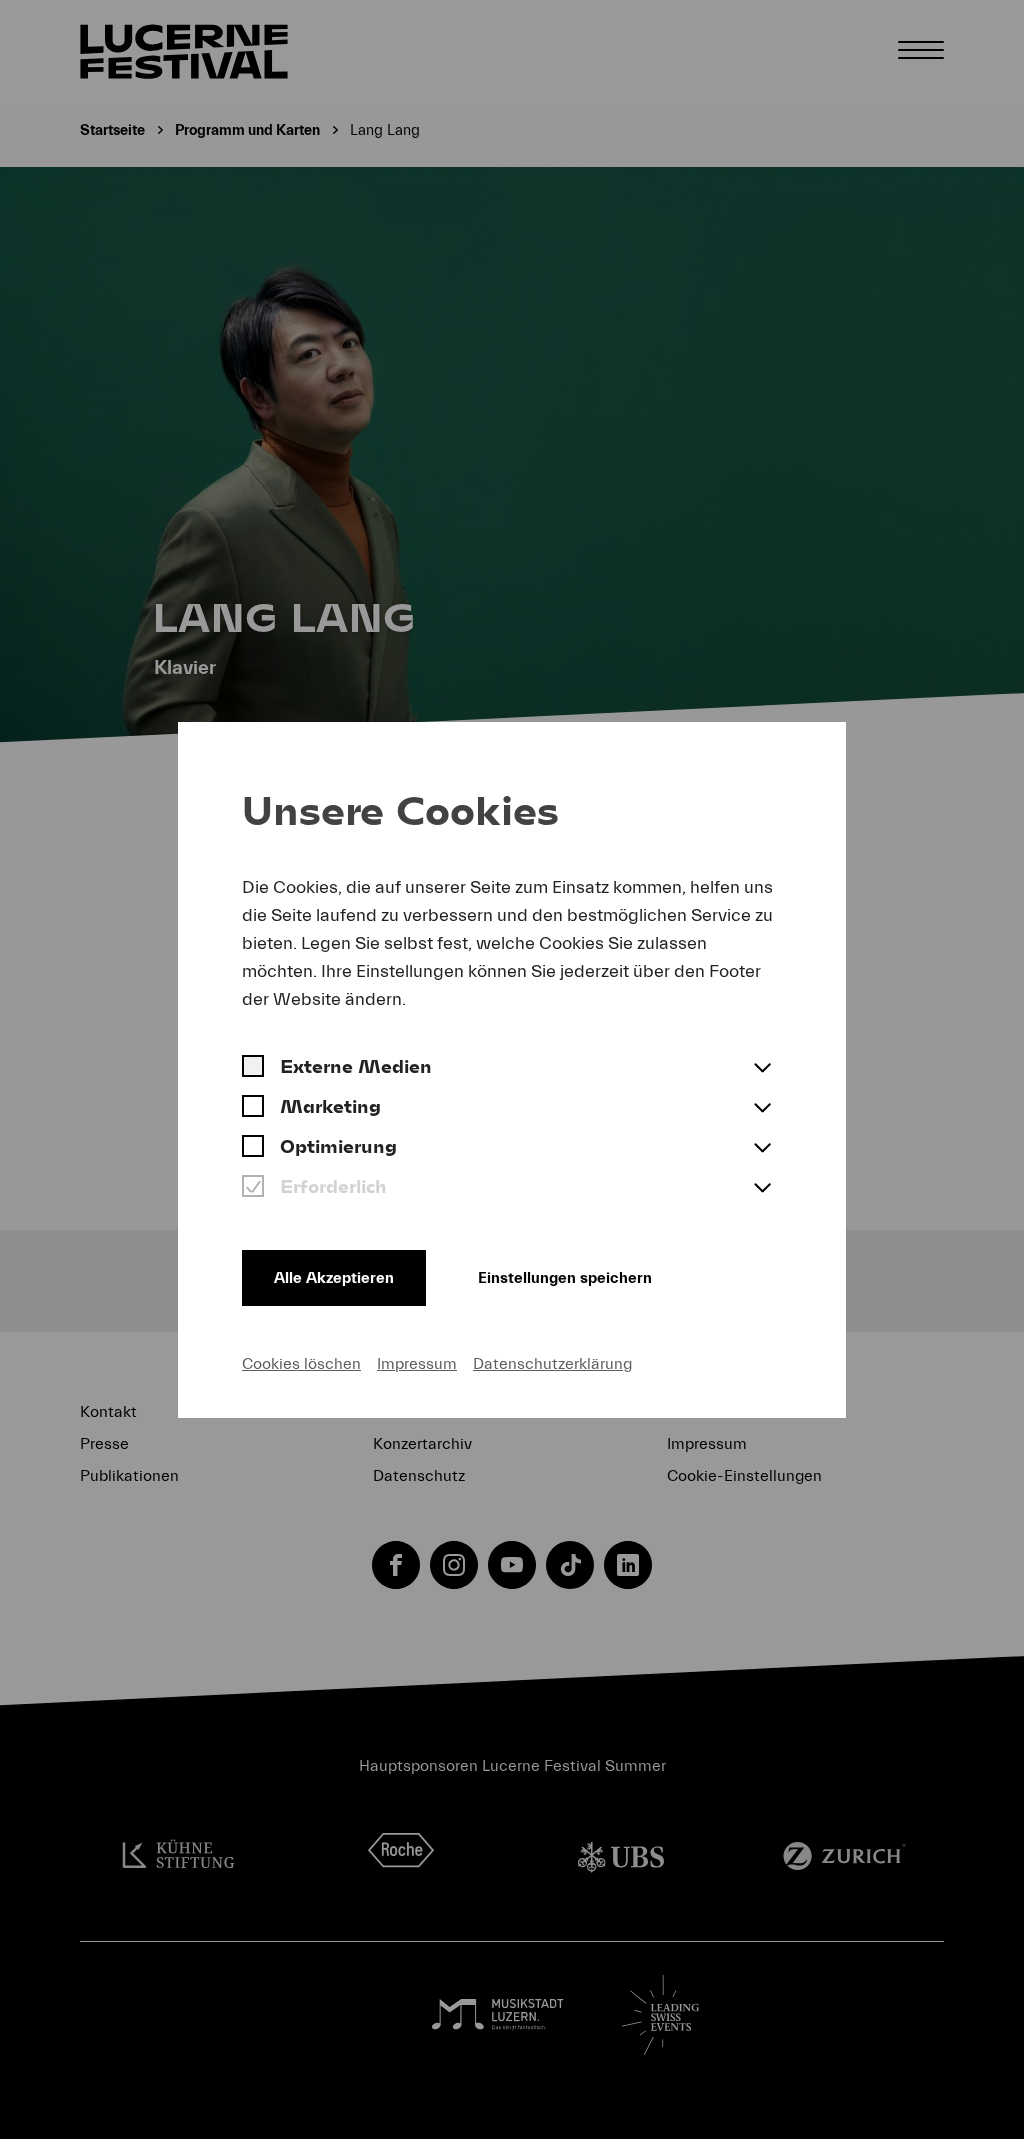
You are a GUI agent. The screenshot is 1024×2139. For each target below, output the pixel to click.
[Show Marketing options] (762, 1109)
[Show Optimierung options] (762, 1149)
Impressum (417, 1364)
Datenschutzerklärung (552, 1364)
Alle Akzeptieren (334, 1278)
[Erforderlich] (253, 1189)
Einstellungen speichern (565, 1278)
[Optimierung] (253, 1149)
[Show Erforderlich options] (762, 1189)
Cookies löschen (301, 1364)
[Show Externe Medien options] (762, 1069)
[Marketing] (253, 1109)
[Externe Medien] (253, 1069)
